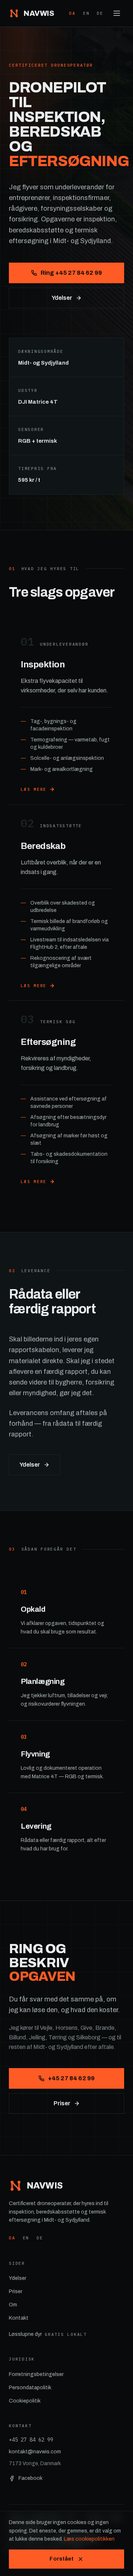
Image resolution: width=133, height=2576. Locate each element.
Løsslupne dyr (48, 2334)
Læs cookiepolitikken (89, 2539)
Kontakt (19, 2318)
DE (100, 13)
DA (72, 13)
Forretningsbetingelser (36, 2374)
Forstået (62, 2559)
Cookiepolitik (25, 2401)
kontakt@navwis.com (35, 2452)
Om (13, 2305)
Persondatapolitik (30, 2388)
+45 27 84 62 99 (71, 2078)
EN (86, 13)
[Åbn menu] (117, 13)
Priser (62, 2103)
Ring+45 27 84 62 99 (71, 273)
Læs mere (34, 789)
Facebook (30, 2478)
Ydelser (62, 298)
